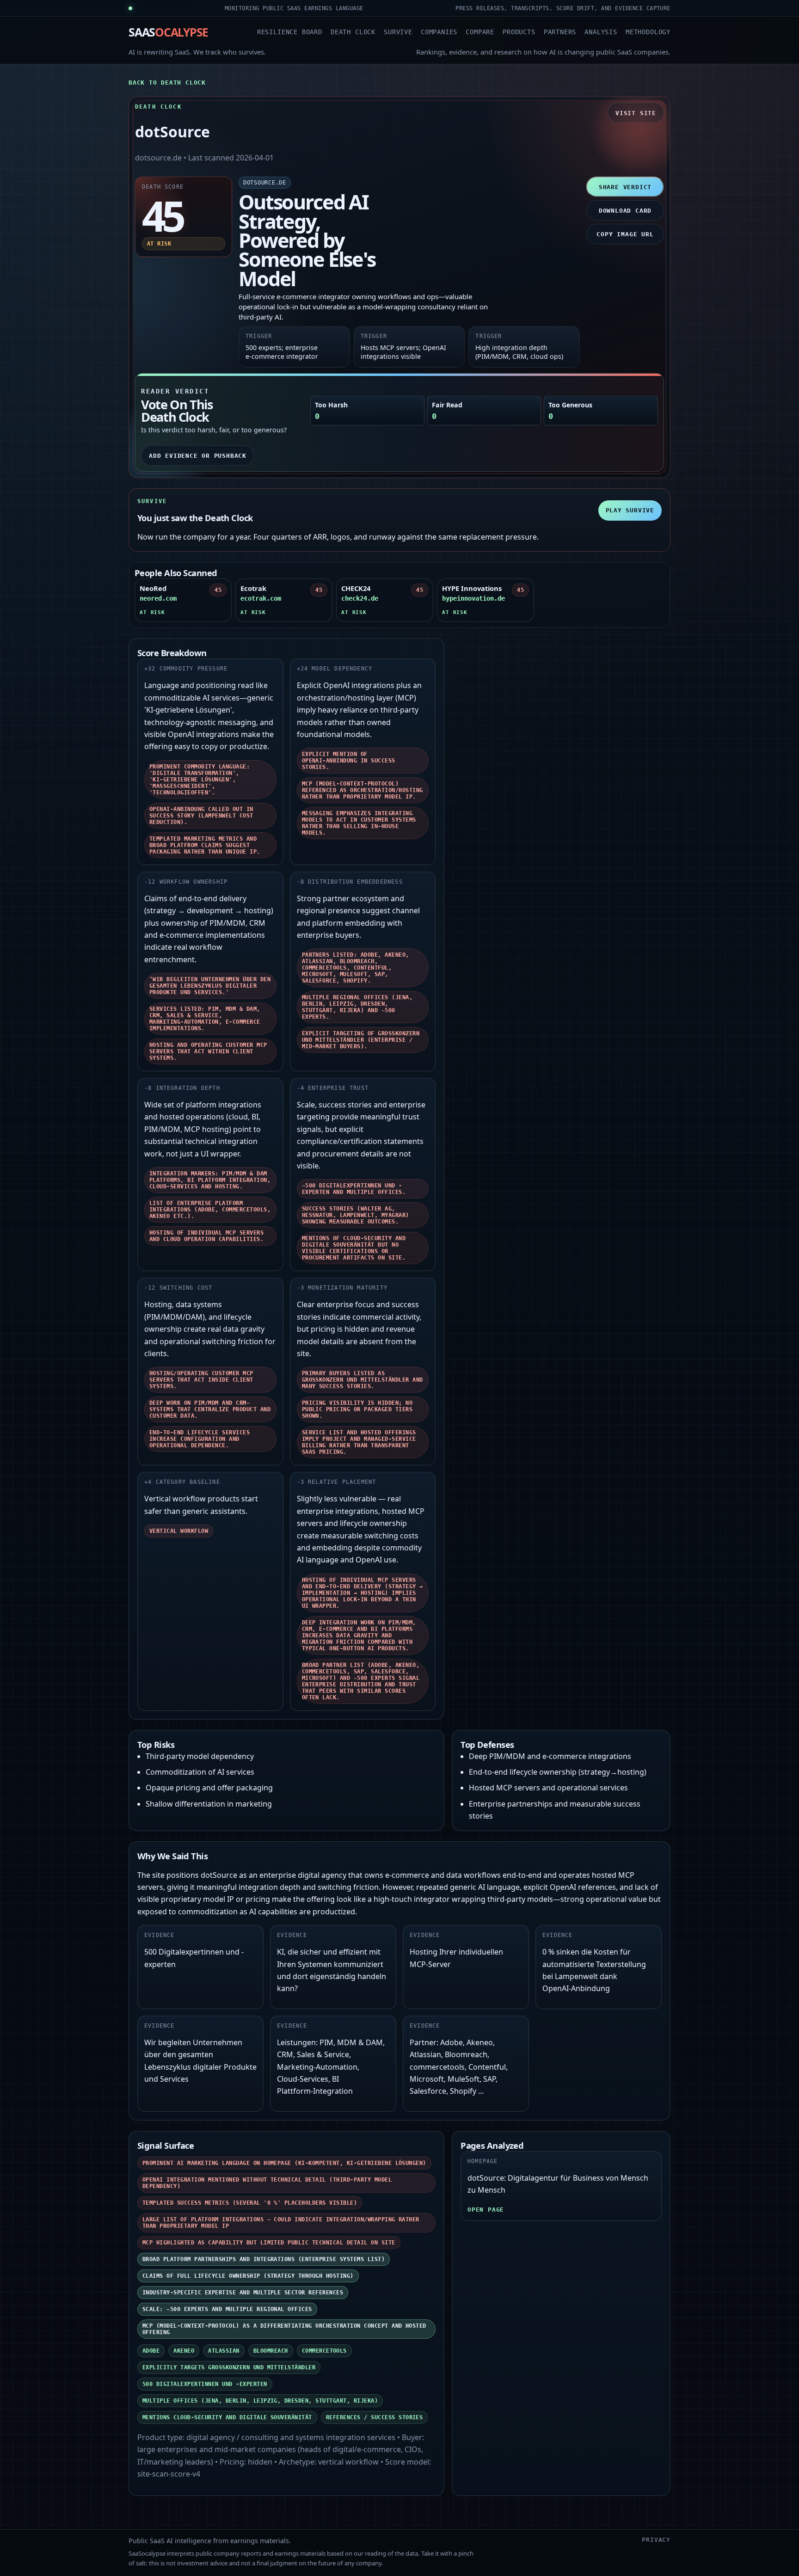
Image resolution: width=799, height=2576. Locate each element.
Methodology (648, 32)
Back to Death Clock (167, 83)
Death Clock (353, 32)
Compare (480, 32)
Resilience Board (290, 32)
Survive (398, 32)
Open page (486, 2210)
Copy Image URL (625, 234)
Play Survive (630, 510)
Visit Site (636, 113)
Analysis (601, 32)
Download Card (625, 211)
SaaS (168, 32)
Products (519, 32)
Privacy (656, 2540)
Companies (439, 32)
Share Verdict (625, 187)
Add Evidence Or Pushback (198, 456)
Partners (560, 32)
